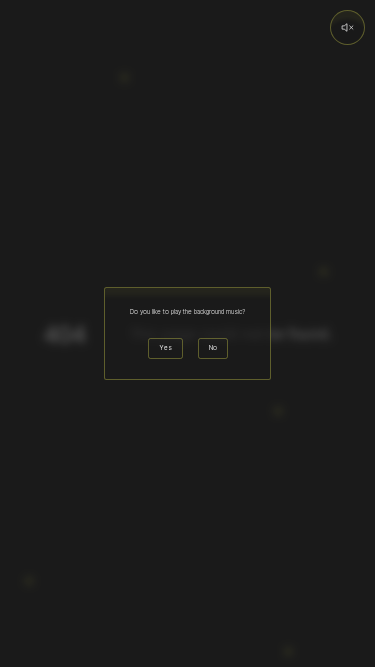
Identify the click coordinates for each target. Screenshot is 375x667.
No (213, 348)
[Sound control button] (347, 27)
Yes (165, 348)
